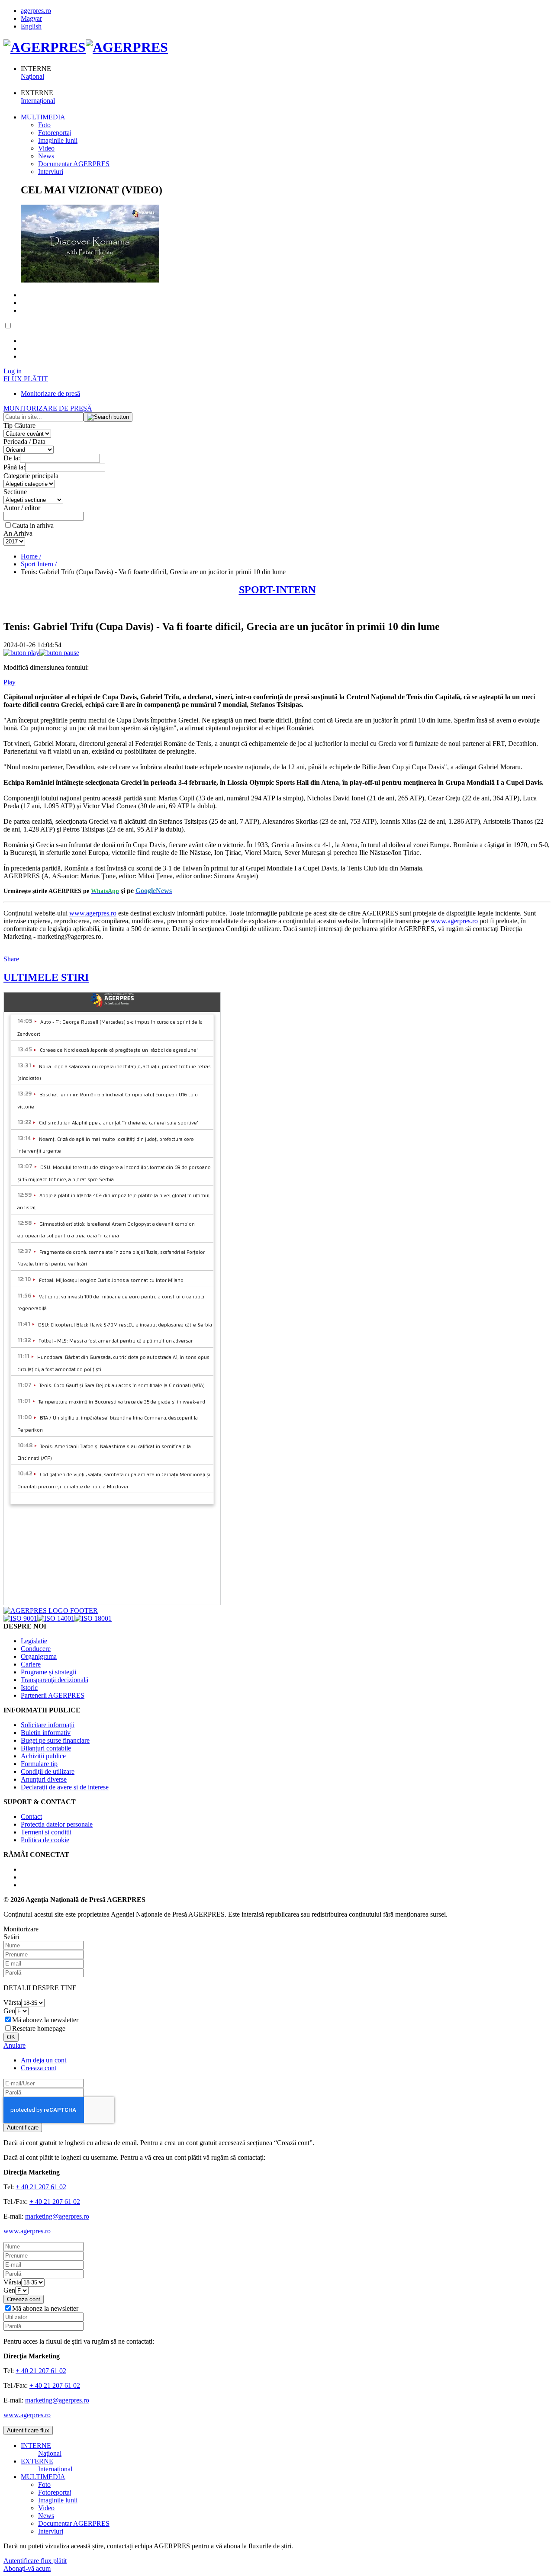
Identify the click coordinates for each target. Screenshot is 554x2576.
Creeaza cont (39, 2068)
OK (11, 2037)
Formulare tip (39, 1764)
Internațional (38, 101)
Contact (31, 1816)
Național (32, 76)
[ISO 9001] (20, 1618)
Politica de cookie (45, 1840)
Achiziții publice (43, 1756)
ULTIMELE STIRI (46, 977)
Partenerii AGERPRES (53, 1695)
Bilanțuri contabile (46, 1748)
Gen (9, 2011)
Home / (31, 556)
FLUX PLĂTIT (26, 379)
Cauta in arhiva (33, 525)
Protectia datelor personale (57, 1824)
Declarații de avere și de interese (65, 1787)
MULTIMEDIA (43, 117)
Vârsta (12, 2003)
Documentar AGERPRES (74, 164)
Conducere (36, 1649)
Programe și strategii (48, 1672)
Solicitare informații (48, 1725)
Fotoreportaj (55, 133)
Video (46, 148)
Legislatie (34, 1641)
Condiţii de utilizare (48, 1771)
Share (11, 959)
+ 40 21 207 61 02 (41, 2187)
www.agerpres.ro (93, 913)
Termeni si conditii (46, 1832)
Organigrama (39, 1656)
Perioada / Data (24, 442)
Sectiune (15, 492)
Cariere (31, 1664)
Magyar (31, 18)
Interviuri (51, 172)
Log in (13, 371)
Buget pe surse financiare (55, 1740)
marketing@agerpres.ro (57, 2216)
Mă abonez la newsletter (45, 2020)
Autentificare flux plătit (35, 2561)
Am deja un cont (43, 2060)
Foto (44, 125)
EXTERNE (37, 2461)
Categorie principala (31, 476)
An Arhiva (18, 533)
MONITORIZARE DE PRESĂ (48, 408)
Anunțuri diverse (44, 1779)
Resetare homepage (39, 2028)
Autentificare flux (28, 2430)
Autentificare (23, 2128)
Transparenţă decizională (55, 1680)
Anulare (14, 2045)
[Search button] (108, 417)
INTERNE (36, 2446)
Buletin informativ (46, 1733)
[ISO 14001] (56, 1618)
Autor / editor (22, 508)
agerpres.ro (36, 11)
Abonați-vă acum (27, 2568)
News (46, 156)
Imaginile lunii (58, 140)
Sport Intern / (39, 564)
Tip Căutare (19, 426)
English (31, 26)
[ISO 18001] (93, 1618)
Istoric (29, 1688)
